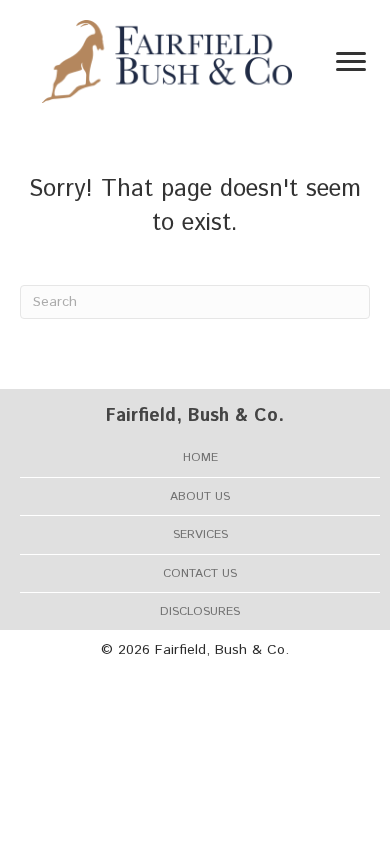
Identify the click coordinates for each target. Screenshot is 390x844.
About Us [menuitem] (200, 496)
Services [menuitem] (200, 534)
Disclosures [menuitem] (200, 611)
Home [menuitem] (200, 457)
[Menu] (351, 62)
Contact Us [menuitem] (200, 573)
